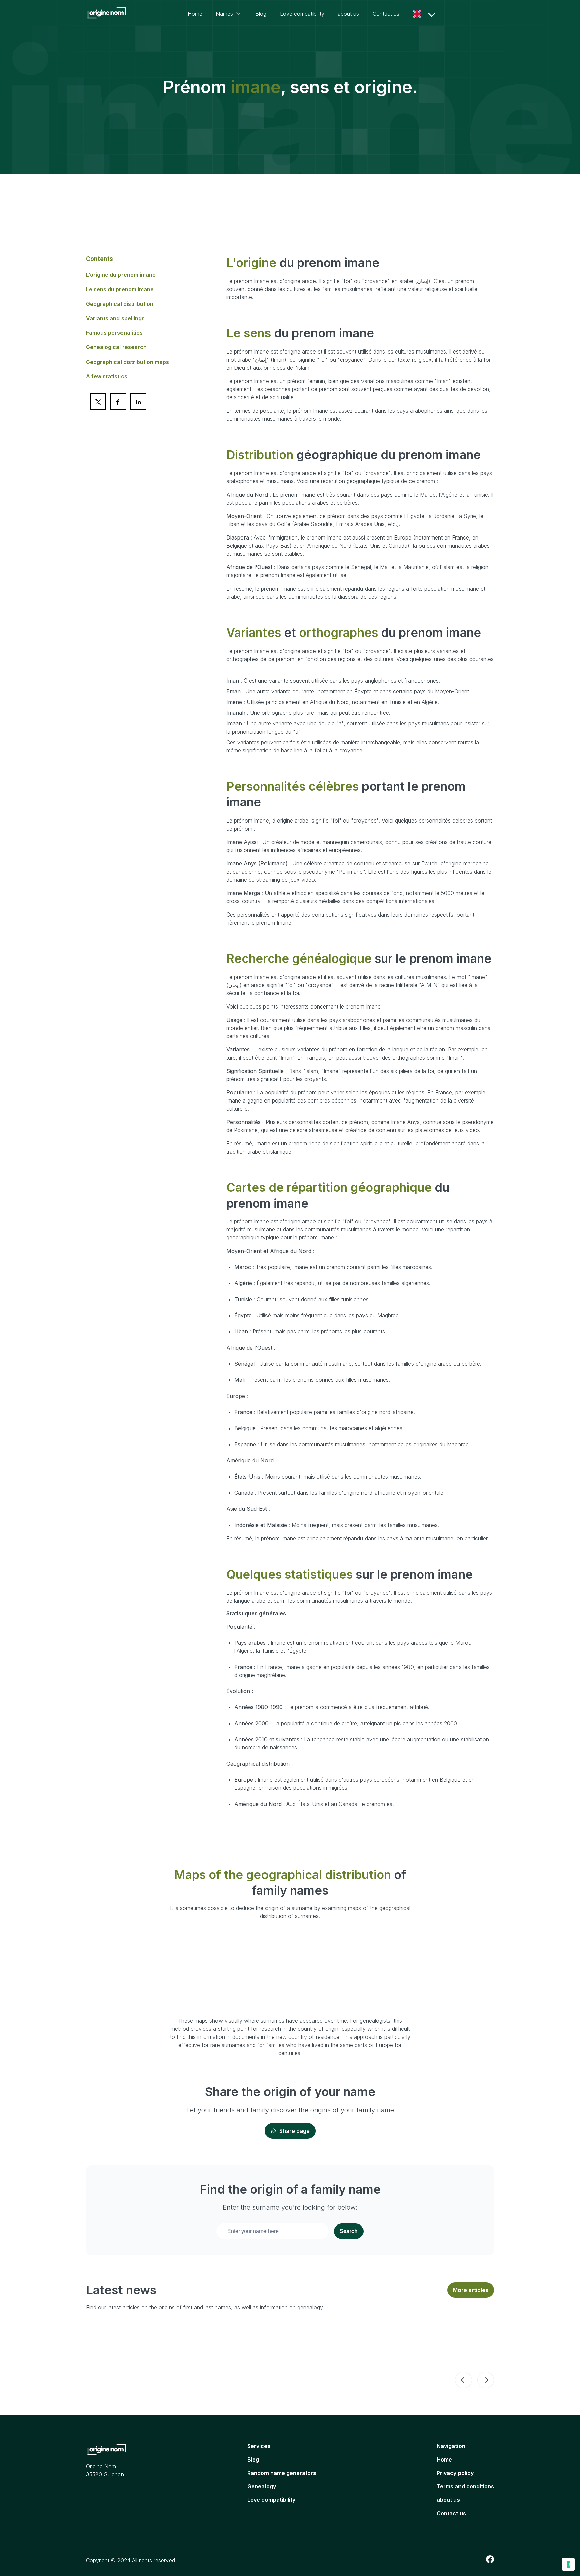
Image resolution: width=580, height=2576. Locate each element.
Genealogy (262, 2486)
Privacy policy (455, 2473)
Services (259, 2446)
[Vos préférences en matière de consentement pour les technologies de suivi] (568, 2564)
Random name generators (282, 2473)
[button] (464, 2380)
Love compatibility (302, 14)
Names (224, 14)
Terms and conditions (465, 2486)
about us (348, 14)
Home (195, 14)
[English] (419, 14)
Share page (295, 2131)
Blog (261, 14)
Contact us (386, 14)
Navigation (451, 2446)
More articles (471, 2290)
